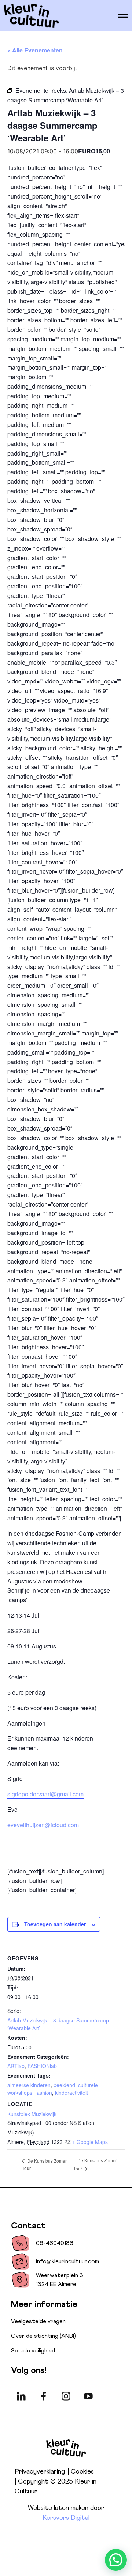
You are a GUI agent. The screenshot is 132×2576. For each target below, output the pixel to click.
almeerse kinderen (29, 2085)
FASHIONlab (42, 2066)
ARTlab (16, 2066)
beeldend (64, 2085)
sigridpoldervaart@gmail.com (45, 1794)
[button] (116, 2560)
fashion (44, 2093)
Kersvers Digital (66, 2518)
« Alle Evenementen (35, 50)
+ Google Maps (90, 2142)
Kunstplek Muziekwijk (32, 2114)
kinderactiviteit (71, 2093)
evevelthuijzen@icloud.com (43, 1825)
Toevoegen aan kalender (55, 1924)
